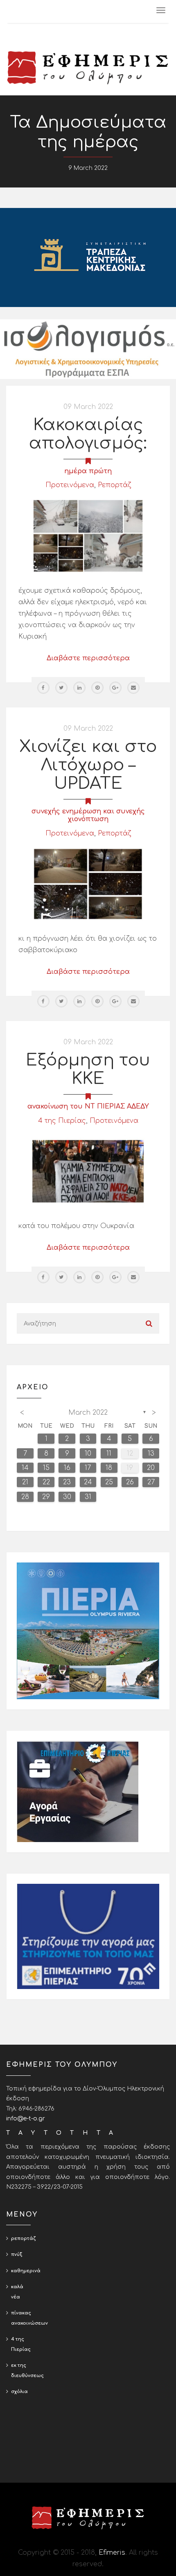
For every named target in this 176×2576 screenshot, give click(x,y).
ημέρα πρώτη (88, 471)
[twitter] (61, 688)
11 (109, 1454)
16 (67, 1468)
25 (109, 1482)
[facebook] (43, 688)
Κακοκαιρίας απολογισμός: (88, 434)
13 (151, 1454)
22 (46, 1482)
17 (88, 1468)
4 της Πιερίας (62, 1121)
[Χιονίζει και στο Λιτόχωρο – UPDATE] (88, 884)
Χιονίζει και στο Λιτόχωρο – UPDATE (88, 765)
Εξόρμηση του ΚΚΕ (88, 1069)
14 (25, 1468)
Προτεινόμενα (70, 485)
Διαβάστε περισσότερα (88, 658)
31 (88, 1497)
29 (46, 1497)
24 (88, 1482)
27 (151, 1482)
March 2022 (88, 1413)
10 (88, 1454)
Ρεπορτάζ (114, 485)
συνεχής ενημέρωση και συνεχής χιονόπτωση (88, 815)
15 (46, 1468)
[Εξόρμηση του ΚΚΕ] (88, 1171)
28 (25, 1497)
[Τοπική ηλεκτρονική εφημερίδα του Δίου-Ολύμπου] (88, 68)
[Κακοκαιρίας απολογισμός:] (88, 536)
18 (109, 1468)
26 (130, 1482)
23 (67, 1482)
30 (67, 1497)
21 (25, 1482)
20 (151, 1468)
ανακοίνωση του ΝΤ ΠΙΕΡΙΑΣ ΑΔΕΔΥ (88, 1106)
